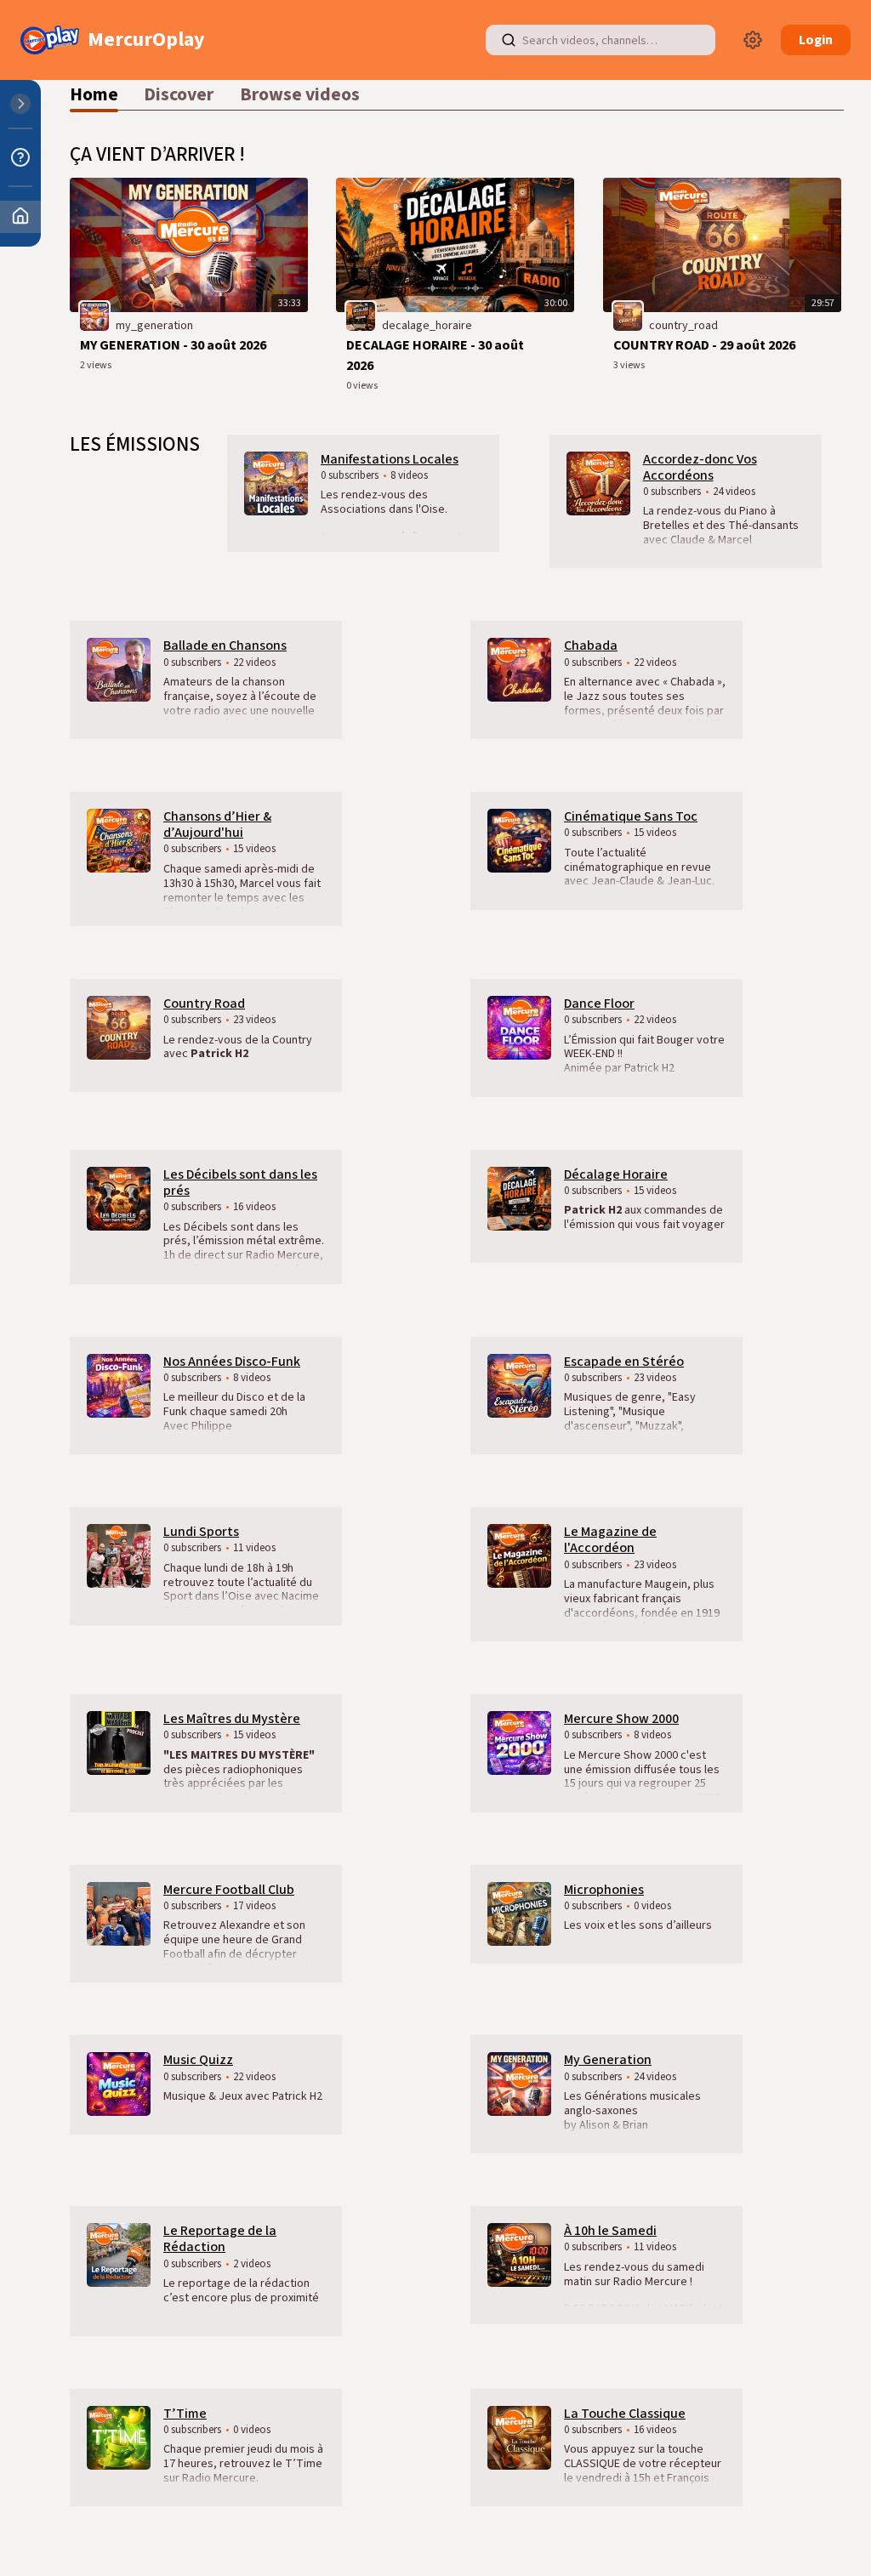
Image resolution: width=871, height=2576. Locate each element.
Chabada (591, 645)
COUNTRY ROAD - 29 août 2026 (704, 345)
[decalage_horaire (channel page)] (361, 316)
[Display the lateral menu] (20, 104)
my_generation (154, 326)
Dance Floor (599, 1004)
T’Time (185, 2414)
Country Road (204, 1004)
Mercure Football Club (229, 1890)
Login (816, 40)
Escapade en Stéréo (624, 1362)
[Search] (509, 40)
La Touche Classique (625, 2414)
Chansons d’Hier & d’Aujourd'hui (217, 825)
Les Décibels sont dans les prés (240, 1183)
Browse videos (300, 95)
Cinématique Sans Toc (631, 816)
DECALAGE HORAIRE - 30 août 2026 (435, 355)
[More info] (20, 157)
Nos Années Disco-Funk (232, 1362)
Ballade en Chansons (225, 645)
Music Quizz (198, 2060)
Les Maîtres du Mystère (232, 1719)
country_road (683, 326)
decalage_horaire (427, 326)
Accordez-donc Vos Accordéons (700, 467)
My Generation (608, 2060)
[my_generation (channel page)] (94, 316)
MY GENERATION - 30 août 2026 (173, 345)
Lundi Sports (201, 1532)
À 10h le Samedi (610, 2231)
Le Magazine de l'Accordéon (610, 1540)
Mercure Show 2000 (621, 1719)
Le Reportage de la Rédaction (220, 2239)
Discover (179, 95)
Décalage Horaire (616, 1174)
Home (94, 95)
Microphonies (604, 1890)
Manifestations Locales (390, 459)
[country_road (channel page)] (628, 316)
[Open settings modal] (753, 40)
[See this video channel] (276, 482)
